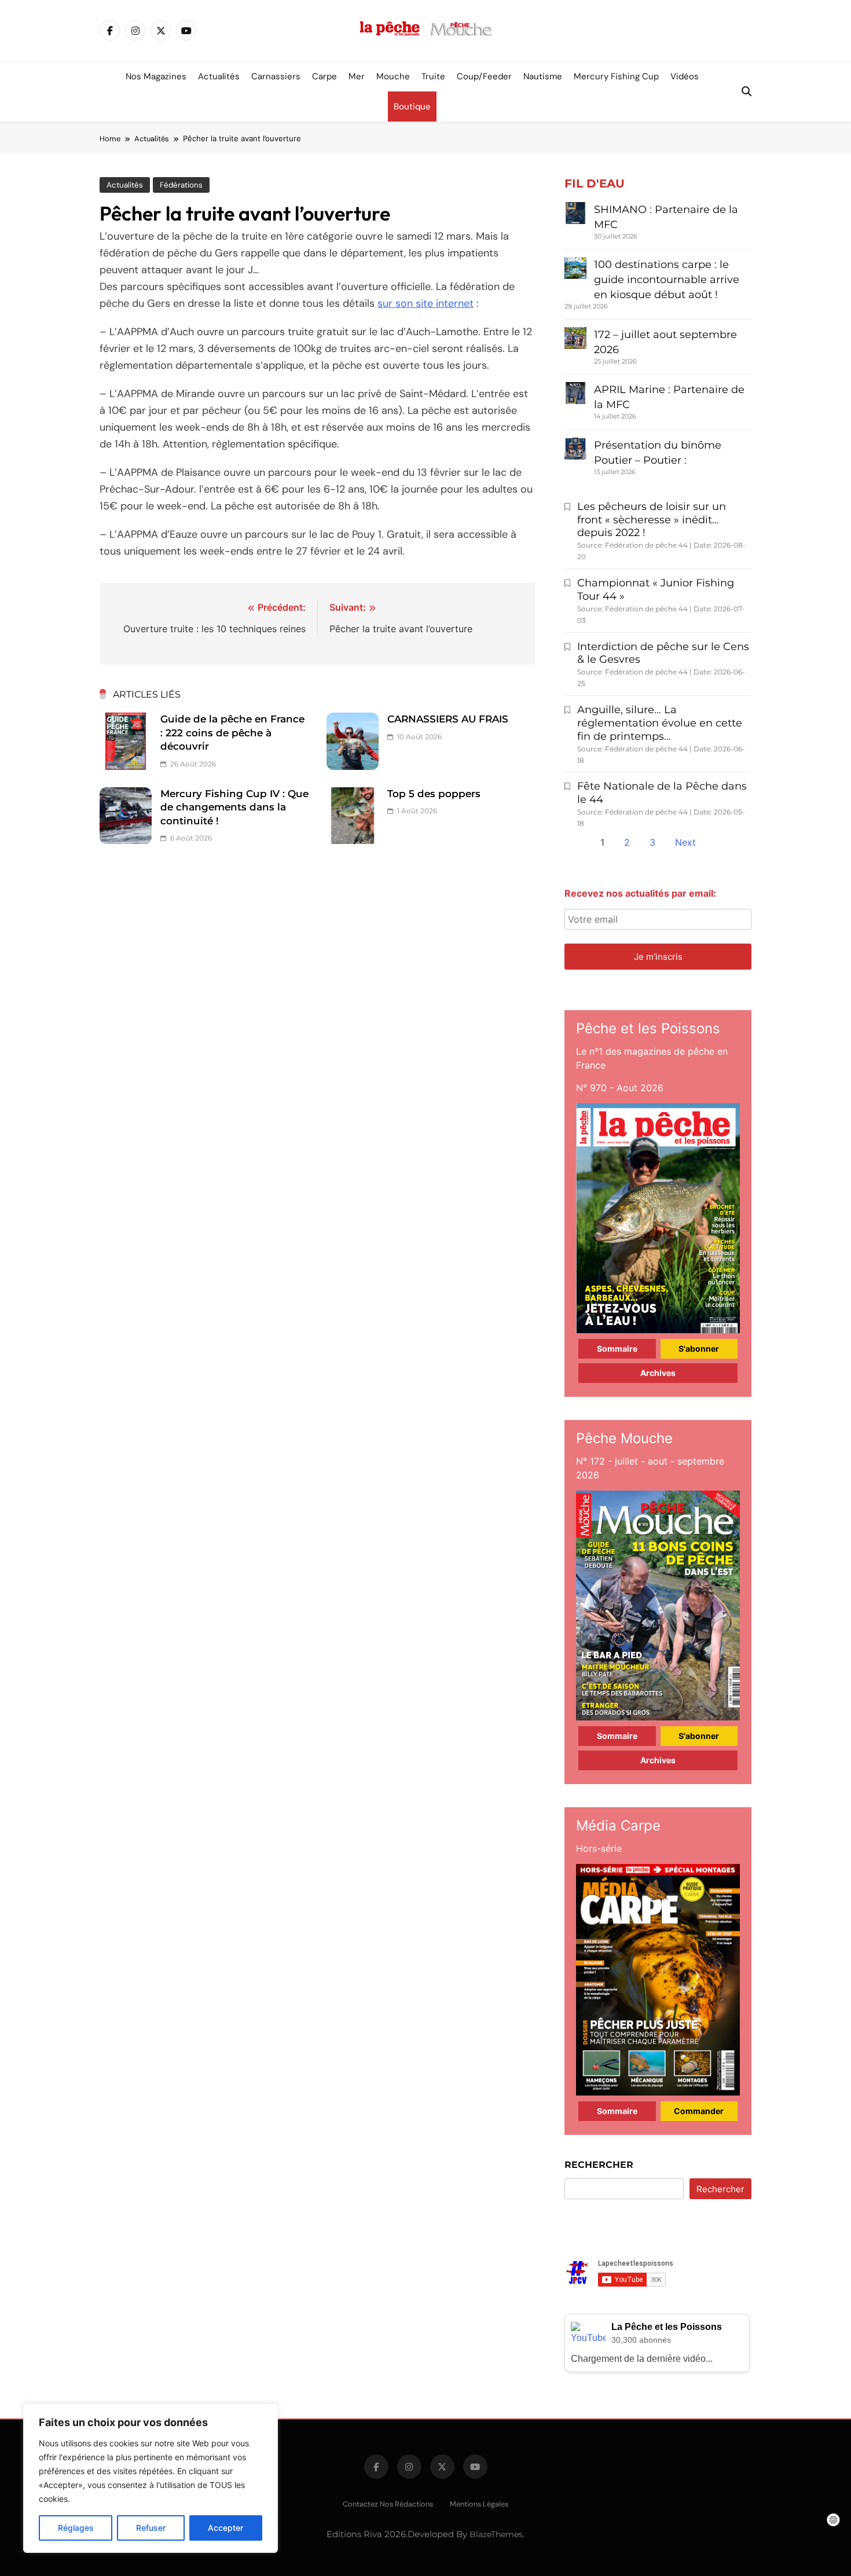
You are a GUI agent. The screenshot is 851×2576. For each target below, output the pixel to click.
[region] (151, 2478)
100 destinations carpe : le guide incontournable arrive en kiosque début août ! (667, 280)
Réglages (76, 2528)
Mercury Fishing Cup (616, 76)
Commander (699, 2111)
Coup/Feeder (484, 76)
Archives (658, 1373)
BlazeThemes (496, 2534)
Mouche (393, 76)
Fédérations (181, 185)
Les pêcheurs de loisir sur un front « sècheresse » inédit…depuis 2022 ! (652, 520)
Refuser (151, 2528)
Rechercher (599, 2165)
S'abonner (699, 1348)
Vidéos (685, 76)
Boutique (412, 107)
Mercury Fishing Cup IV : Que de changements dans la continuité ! (234, 807)
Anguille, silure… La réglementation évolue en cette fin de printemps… (660, 723)
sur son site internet (425, 303)
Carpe (324, 76)
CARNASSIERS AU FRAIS (448, 719)
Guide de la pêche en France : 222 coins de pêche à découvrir (232, 733)
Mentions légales (479, 2504)
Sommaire (617, 1348)
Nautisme (543, 76)
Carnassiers (276, 76)
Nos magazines (156, 76)
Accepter (225, 2528)
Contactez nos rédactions (388, 2504)
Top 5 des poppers (434, 794)
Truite (433, 76)
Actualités (219, 76)
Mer (357, 76)
